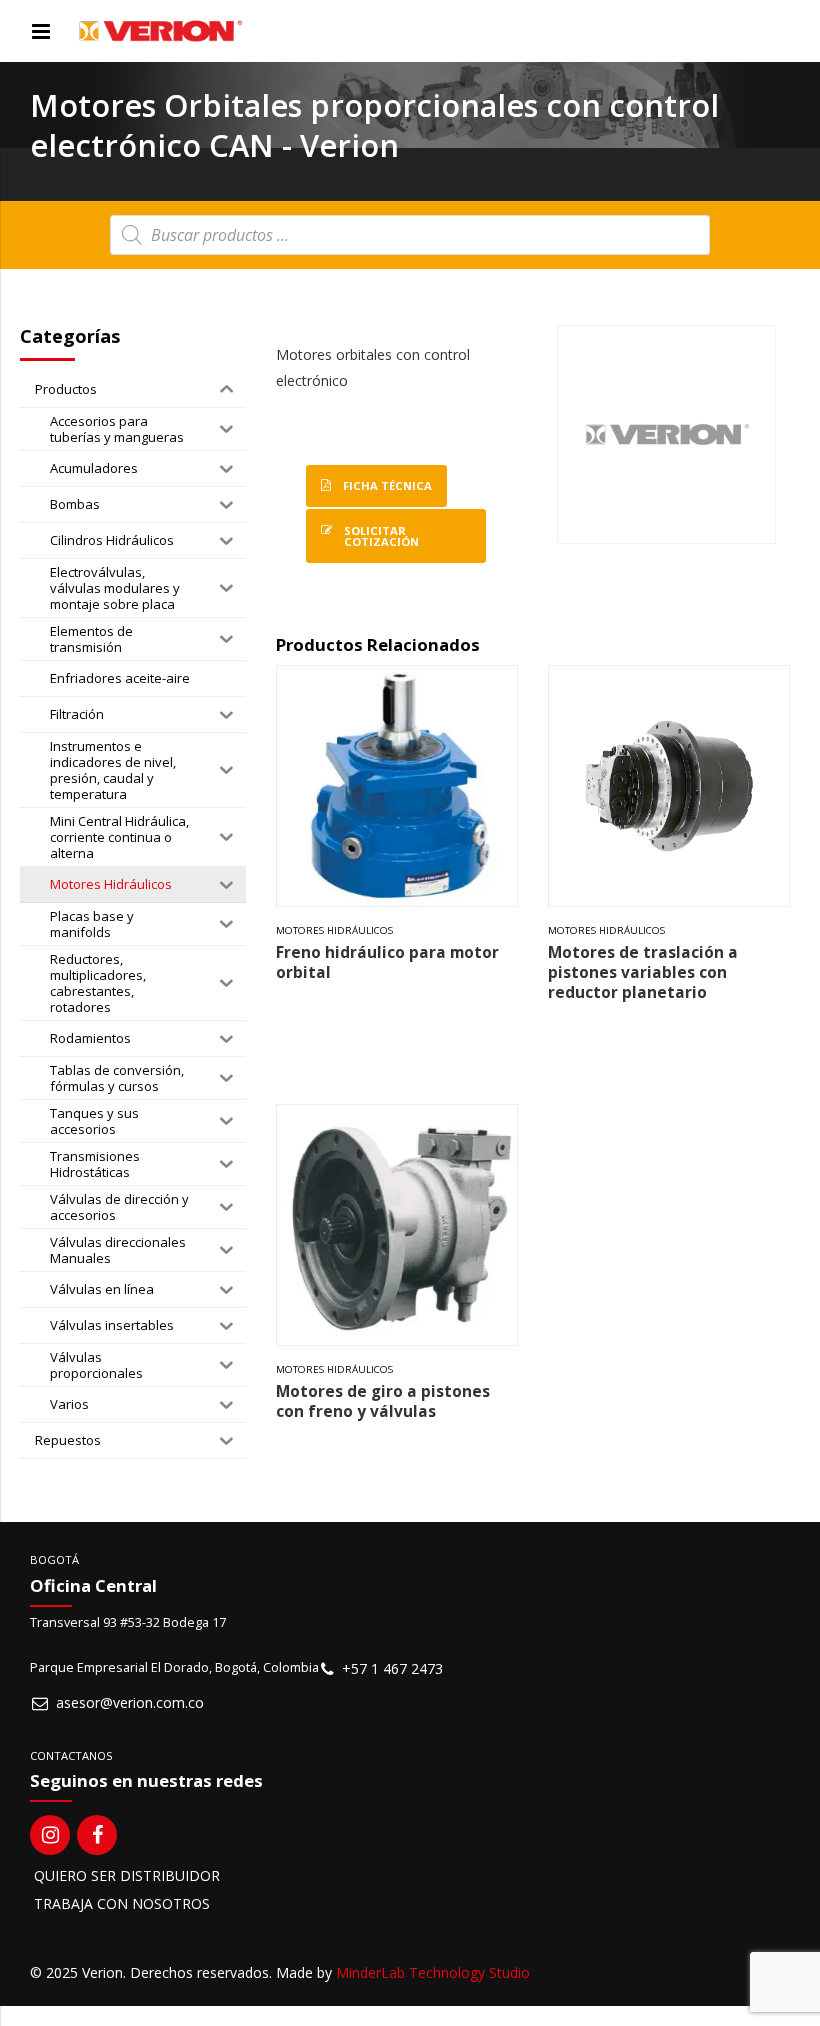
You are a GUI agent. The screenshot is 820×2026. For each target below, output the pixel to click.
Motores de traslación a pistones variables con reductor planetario (643, 972)
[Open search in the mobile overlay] (410, 235)
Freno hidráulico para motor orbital (387, 962)
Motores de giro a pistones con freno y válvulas (383, 1401)
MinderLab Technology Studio (433, 1972)
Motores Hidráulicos (334, 930)
